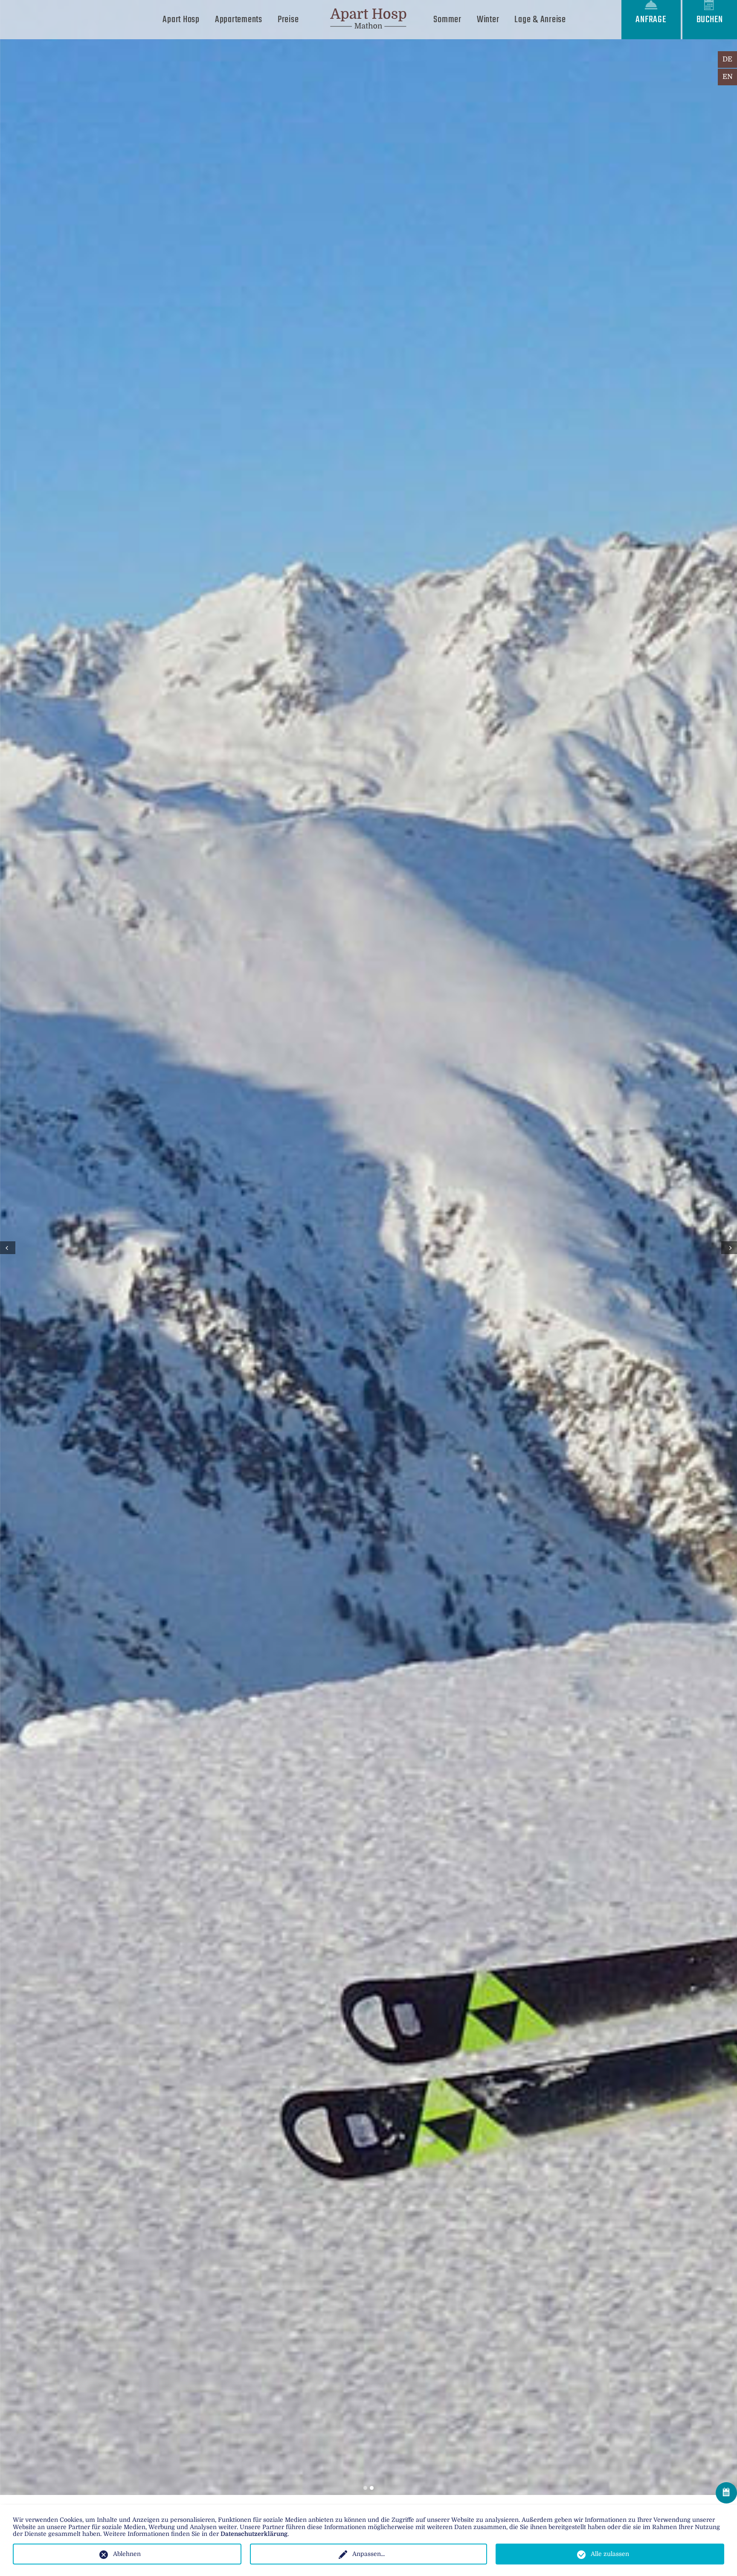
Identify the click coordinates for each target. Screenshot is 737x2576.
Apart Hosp (181, 20)
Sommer (447, 20)
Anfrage (651, 20)
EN (728, 77)
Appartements (239, 20)
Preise (288, 20)
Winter (488, 20)
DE (727, 59)
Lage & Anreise (540, 20)
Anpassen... (368, 2554)
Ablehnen (127, 2554)
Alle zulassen (610, 2554)
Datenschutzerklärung (254, 2534)
